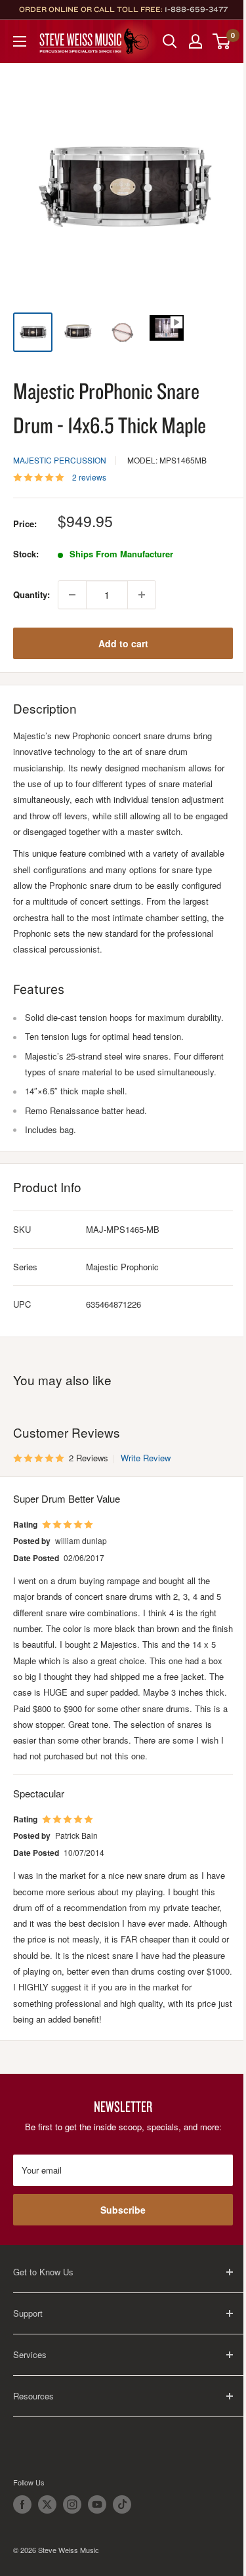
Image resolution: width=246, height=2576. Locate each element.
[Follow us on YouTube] (97, 2504)
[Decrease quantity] (72, 595)
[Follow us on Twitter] (47, 2504)
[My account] (195, 41)
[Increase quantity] (142, 595)
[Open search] (170, 41)
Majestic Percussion (60, 460)
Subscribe (123, 2210)
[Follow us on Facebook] (22, 2504)
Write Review (146, 1458)
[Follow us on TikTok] (122, 2504)
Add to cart (123, 643)
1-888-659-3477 (196, 9)
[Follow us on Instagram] (72, 2504)
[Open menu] (20, 41)
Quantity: (31, 594)
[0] (222, 41)
